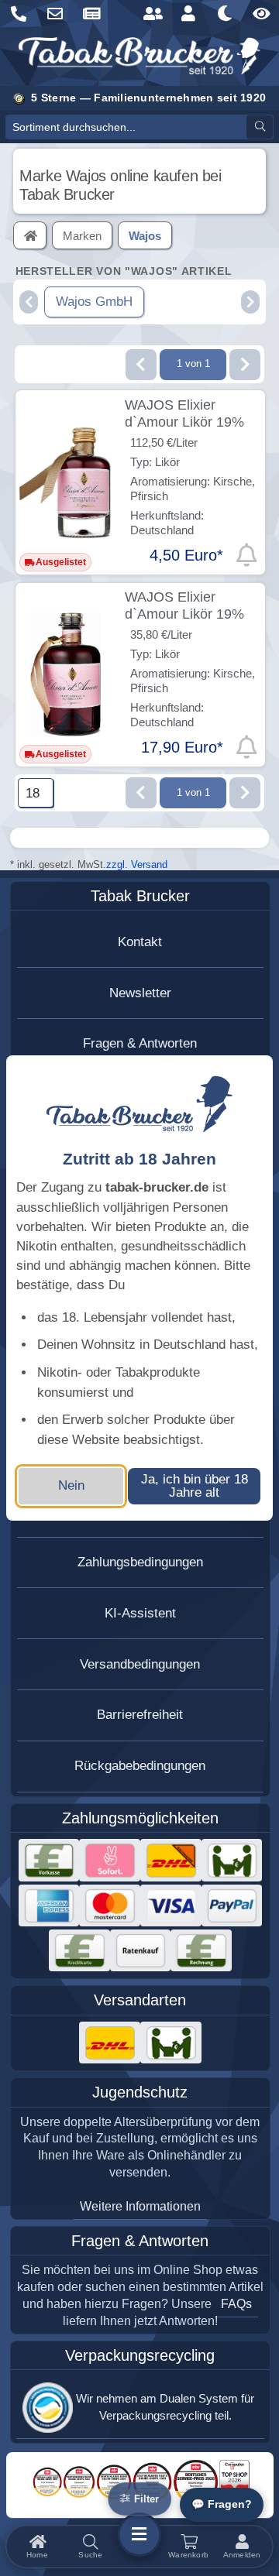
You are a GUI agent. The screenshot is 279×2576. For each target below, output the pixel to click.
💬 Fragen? (222, 2504)
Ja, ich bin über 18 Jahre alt (195, 1486)
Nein (71, 1485)
